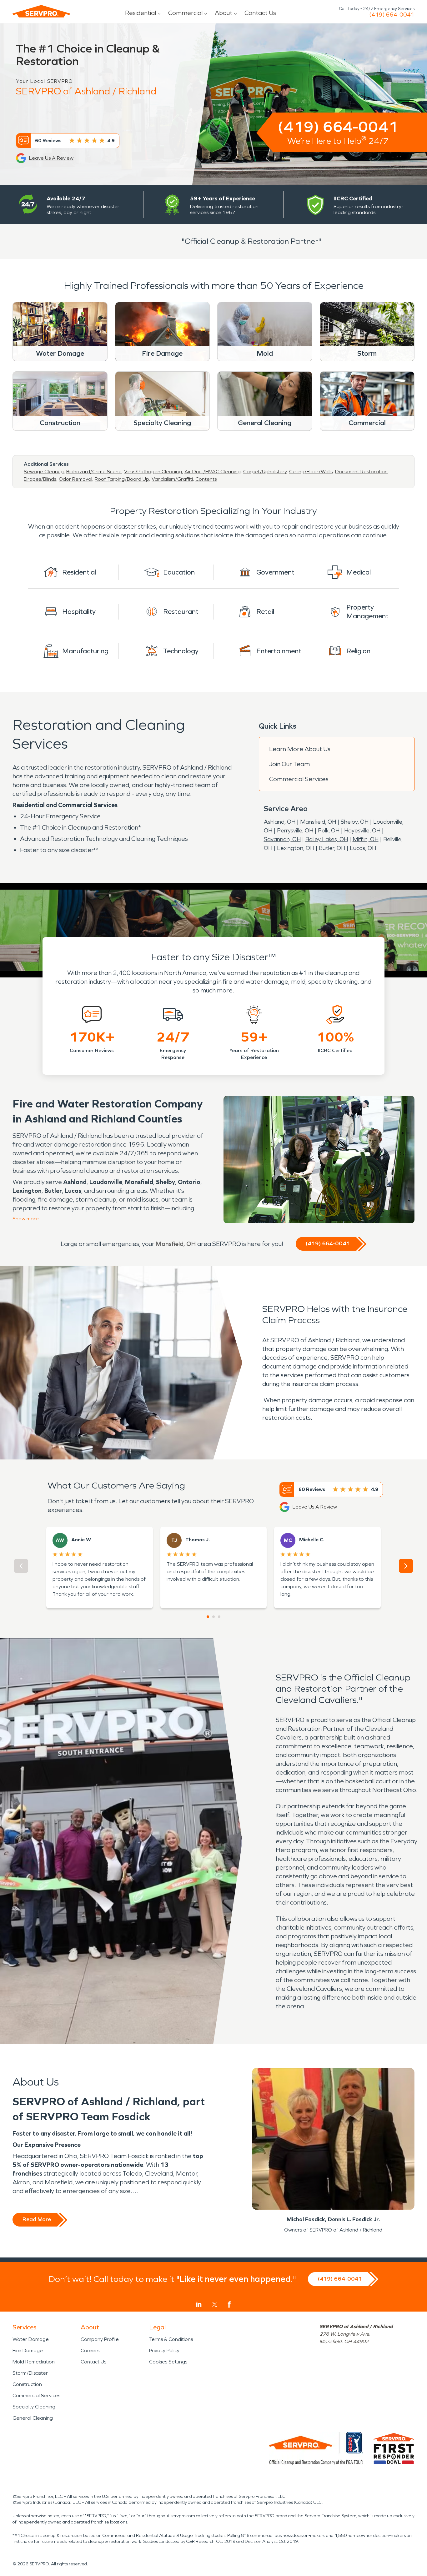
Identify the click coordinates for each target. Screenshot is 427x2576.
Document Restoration (361, 472)
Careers (90, 2350)
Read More (37, 2219)
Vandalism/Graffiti (172, 479)
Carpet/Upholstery (265, 472)
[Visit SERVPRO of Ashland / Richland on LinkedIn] (199, 2304)
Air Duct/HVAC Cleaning (213, 472)
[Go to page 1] (208, 1617)
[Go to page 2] (213, 1617)
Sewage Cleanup (44, 472)
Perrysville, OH (295, 831)
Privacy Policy (164, 2350)
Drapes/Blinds (40, 479)
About (224, 13)
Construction (27, 2384)
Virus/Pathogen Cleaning (153, 472)
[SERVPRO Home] (41, 11)
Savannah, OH (282, 839)
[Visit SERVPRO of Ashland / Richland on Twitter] (215, 2304)
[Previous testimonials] (21, 1566)
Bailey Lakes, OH (327, 839)
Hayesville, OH (362, 831)
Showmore (26, 1219)
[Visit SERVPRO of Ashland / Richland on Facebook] (229, 2305)
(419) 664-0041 (392, 15)
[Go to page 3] (219, 1617)
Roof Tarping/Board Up (122, 479)
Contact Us (260, 13)
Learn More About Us (300, 749)
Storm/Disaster (30, 2373)
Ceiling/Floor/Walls (311, 472)
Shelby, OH (355, 822)
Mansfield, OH (318, 822)
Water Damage (31, 2339)
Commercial (185, 13)
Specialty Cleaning (34, 2407)
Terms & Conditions (171, 2339)
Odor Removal (75, 479)
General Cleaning (33, 2418)
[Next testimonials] (406, 1566)
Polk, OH (329, 831)
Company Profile (100, 2339)
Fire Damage (28, 2350)
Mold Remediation (34, 2362)
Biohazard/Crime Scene (94, 472)
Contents (206, 479)
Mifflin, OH (366, 839)
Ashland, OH (280, 822)
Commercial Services (299, 779)
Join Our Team (289, 764)
